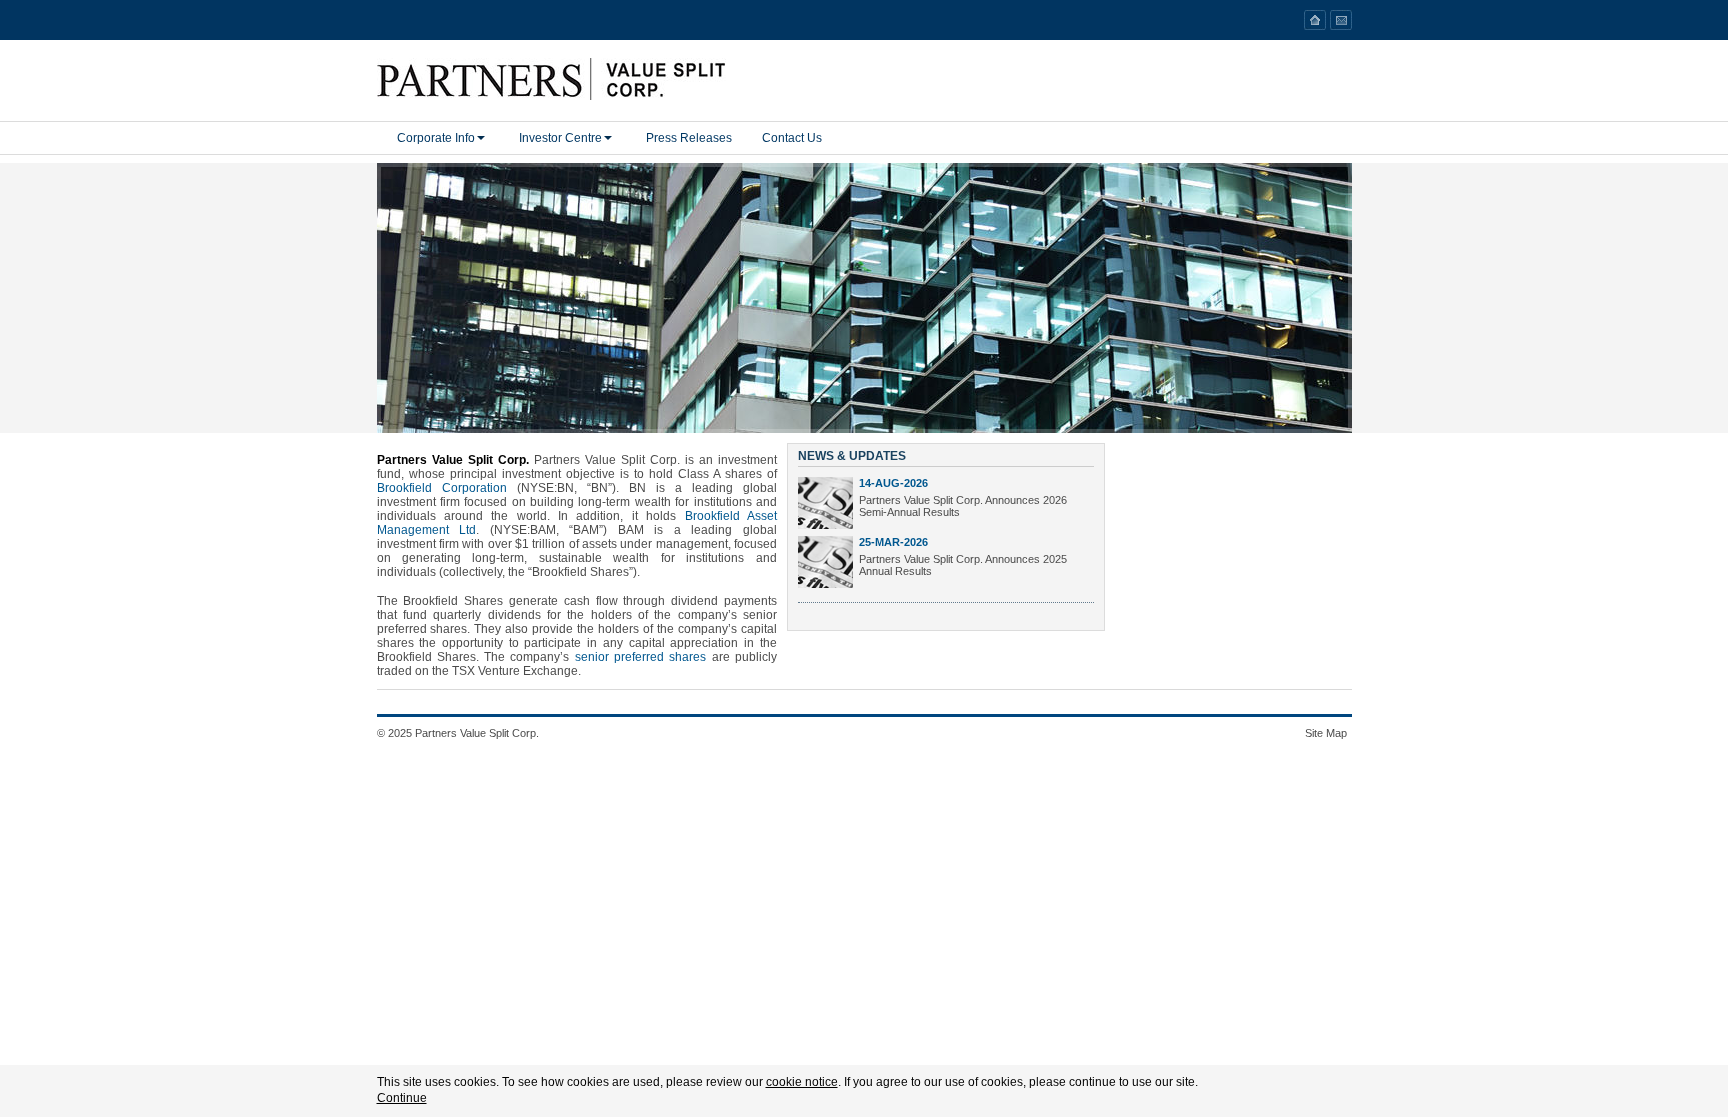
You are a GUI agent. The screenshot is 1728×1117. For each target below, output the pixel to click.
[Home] (1315, 20)
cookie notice (802, 1082)
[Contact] (1341, 20)
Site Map (1326, 733)
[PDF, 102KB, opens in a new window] (825, 503)
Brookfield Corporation (442, 488)
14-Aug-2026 (893, 483)
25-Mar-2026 (893, 542)
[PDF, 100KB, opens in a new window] (825, 562)
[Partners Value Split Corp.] (618, 79)
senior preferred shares (641, 657)
